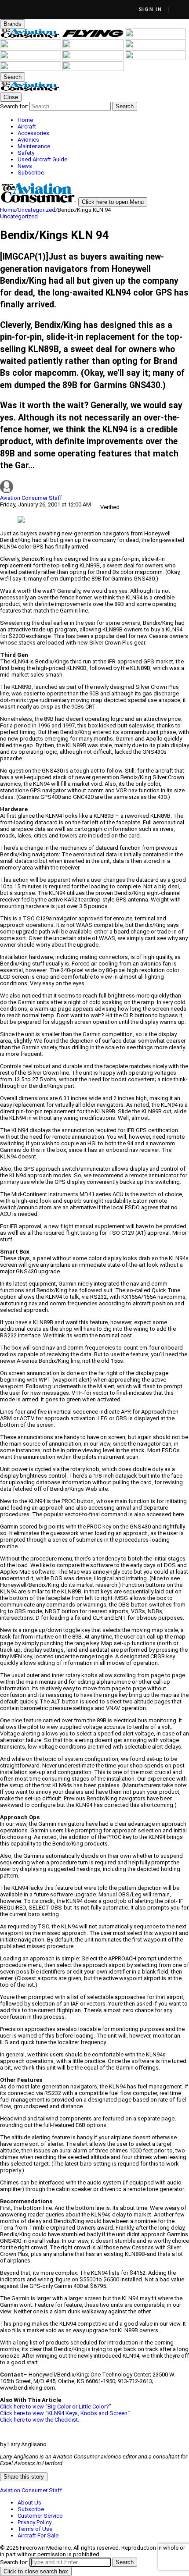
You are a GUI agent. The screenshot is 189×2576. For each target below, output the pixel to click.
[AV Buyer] (155, 47)
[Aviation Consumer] (31, 36)
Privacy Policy (35, 2522)
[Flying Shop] (93, 69)
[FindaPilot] (31, 69)
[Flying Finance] (155, 58)
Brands (13, 24)
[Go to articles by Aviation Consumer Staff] (94, 487)
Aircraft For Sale (38, 2535)
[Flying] (94, 36)
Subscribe (31, 2509)
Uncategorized (36, 210)
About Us (29, 2503)
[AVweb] (31, 47)
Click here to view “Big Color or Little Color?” (56, 2407)
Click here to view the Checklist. (40, 2420)
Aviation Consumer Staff (31, 498)
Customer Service (40, 2516)
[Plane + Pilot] (94, 58)
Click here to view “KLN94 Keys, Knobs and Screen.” (65, 2413)
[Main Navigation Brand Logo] (31, 89)
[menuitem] (103, 120)
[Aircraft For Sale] (94, 47)
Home (8, 210)
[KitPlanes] (31, 58)
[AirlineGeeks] (155, 36)
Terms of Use (35, 2529)
